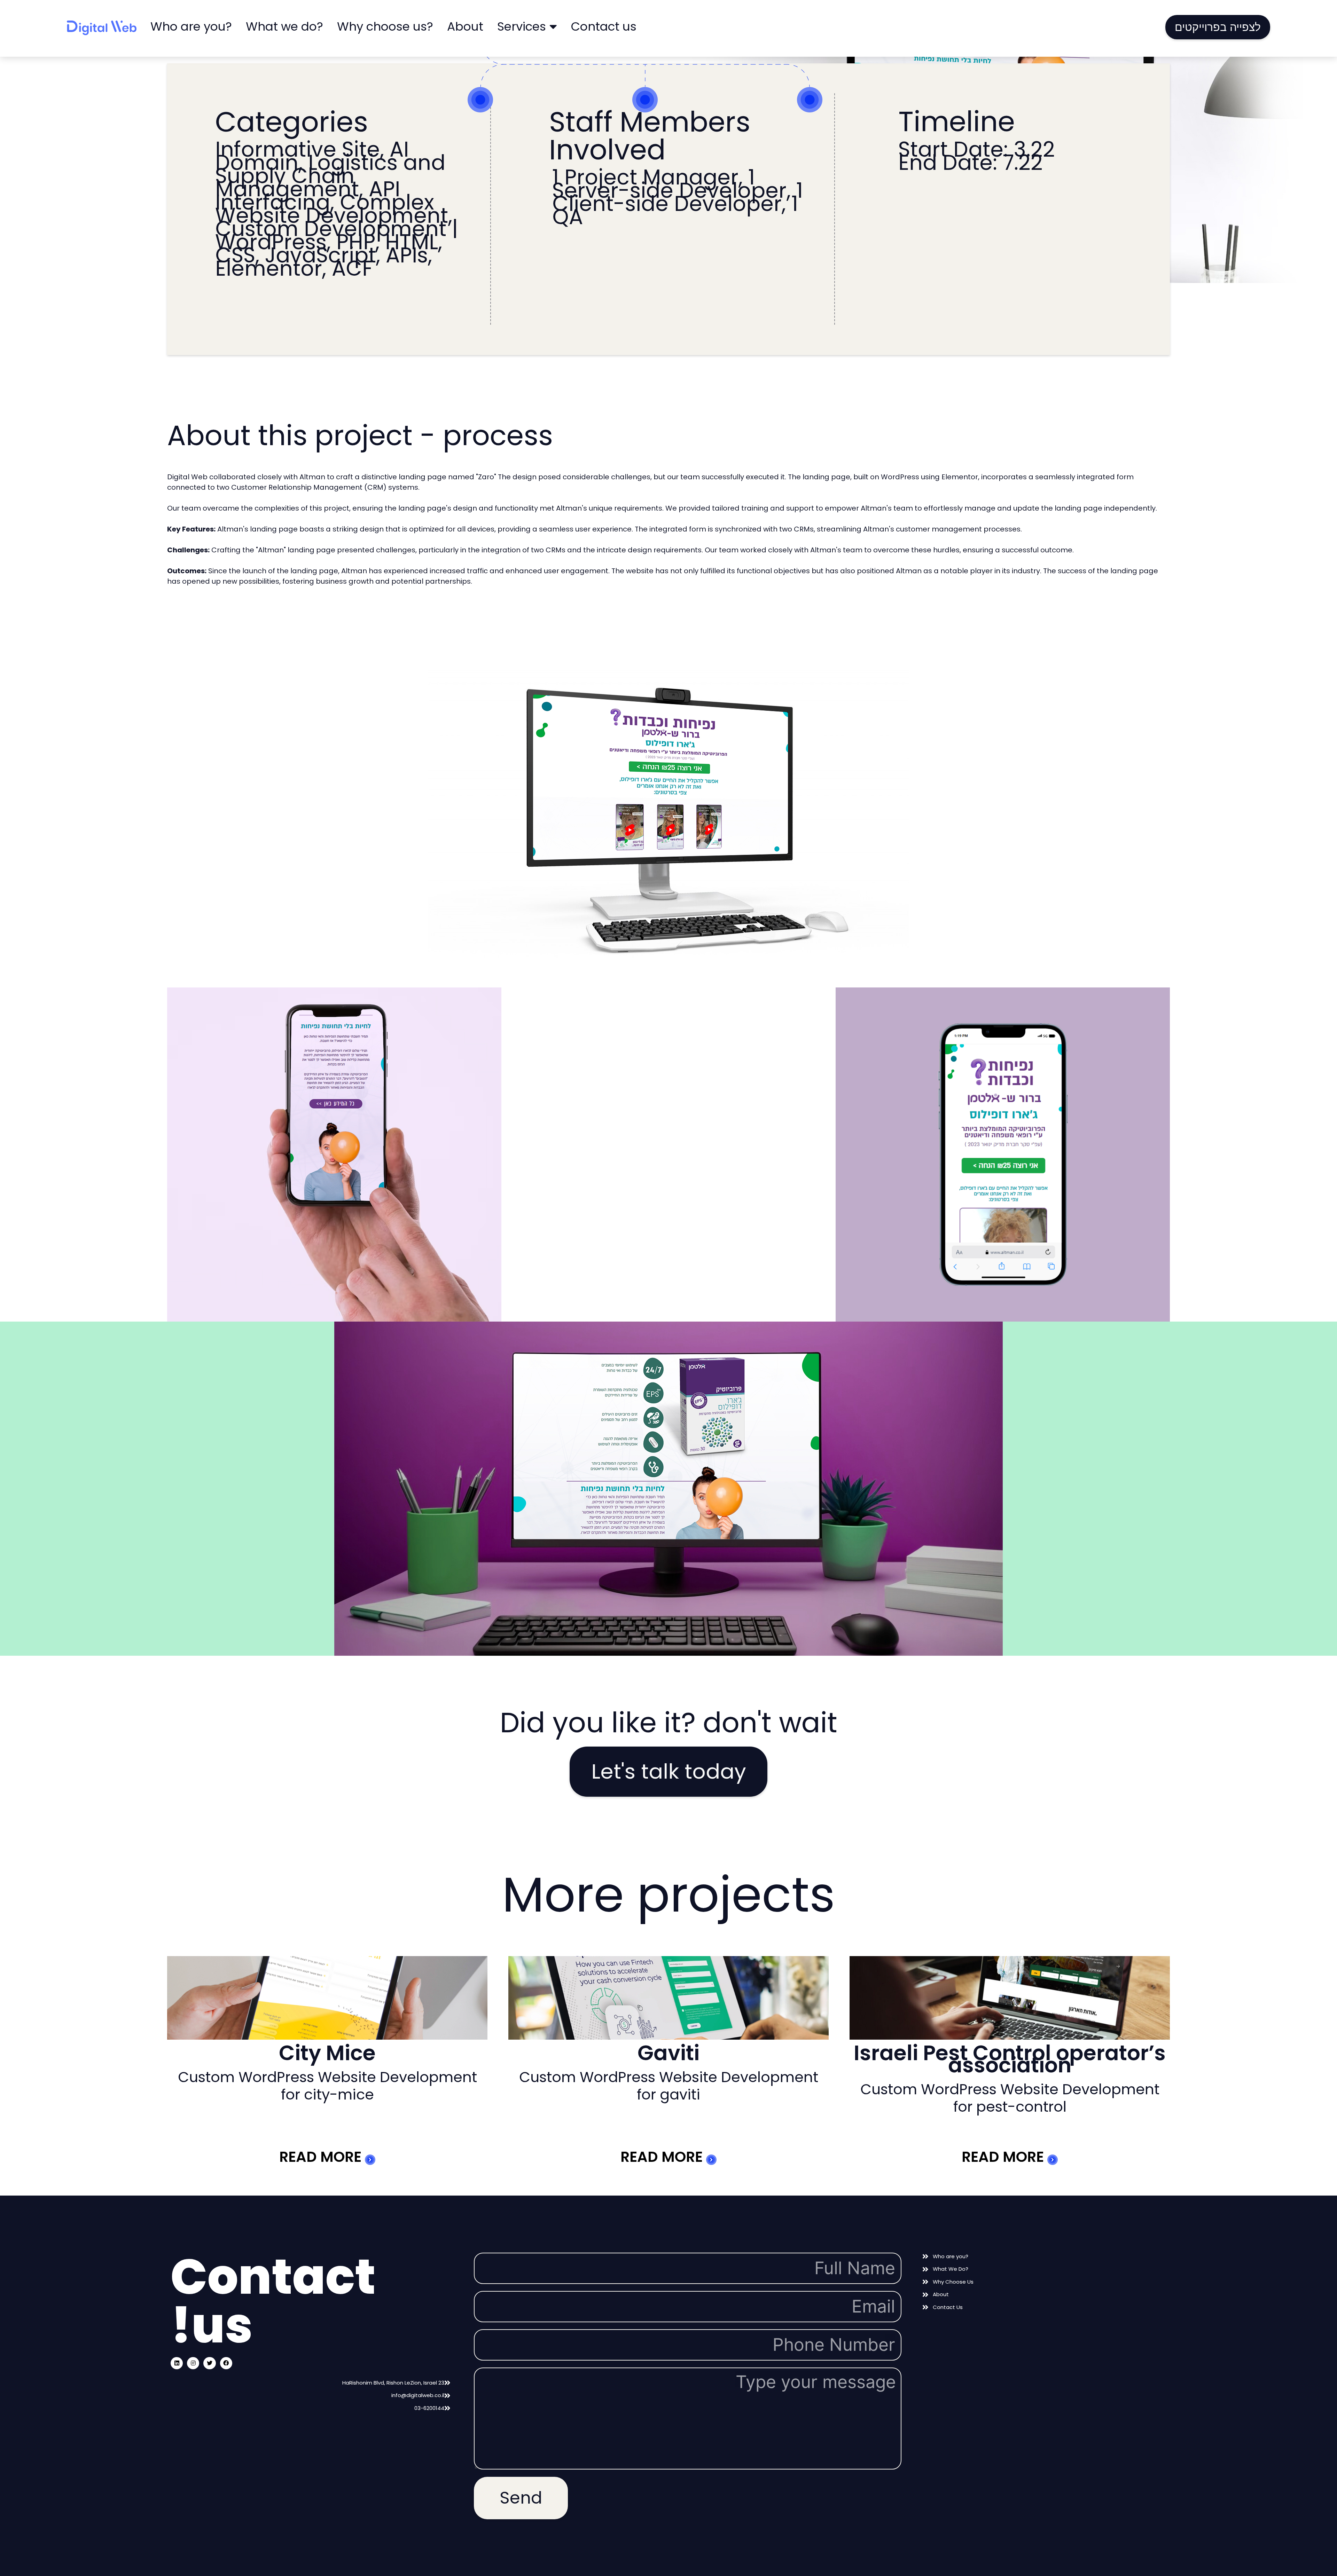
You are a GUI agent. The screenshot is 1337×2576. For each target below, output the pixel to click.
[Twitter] (209, 2363)
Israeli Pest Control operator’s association (327, 2059)
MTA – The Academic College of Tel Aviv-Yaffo (1010, 2059)
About (465, 26)
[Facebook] (226, 2363)
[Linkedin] (177, 2363)
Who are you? (191, 26)
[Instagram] (193, 2363)
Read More (322, 2157)
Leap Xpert (668, 2053)
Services (522, 26)
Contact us (604, 26)
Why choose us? (385, 26)
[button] (1218, 27)
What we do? (284, 26)
